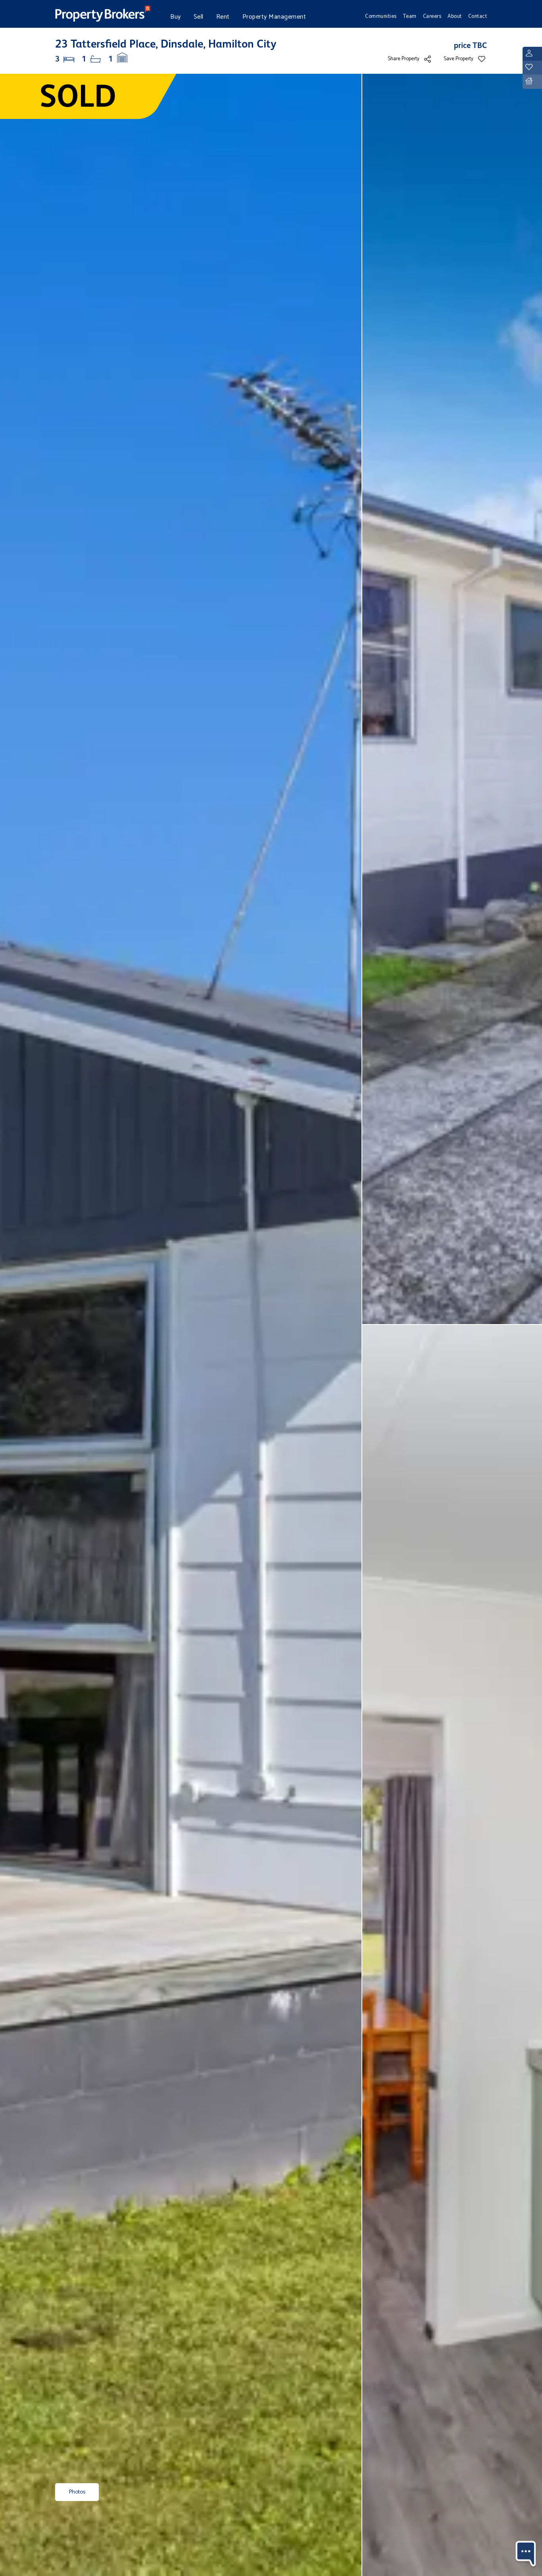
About (455, 16)
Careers (432, 16)
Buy (176, 17)
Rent (223, 17)
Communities (381, 16)
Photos (77, 2492)
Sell (199, 17)
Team (410, 16)
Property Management (274, 17)
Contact (478, 16)
